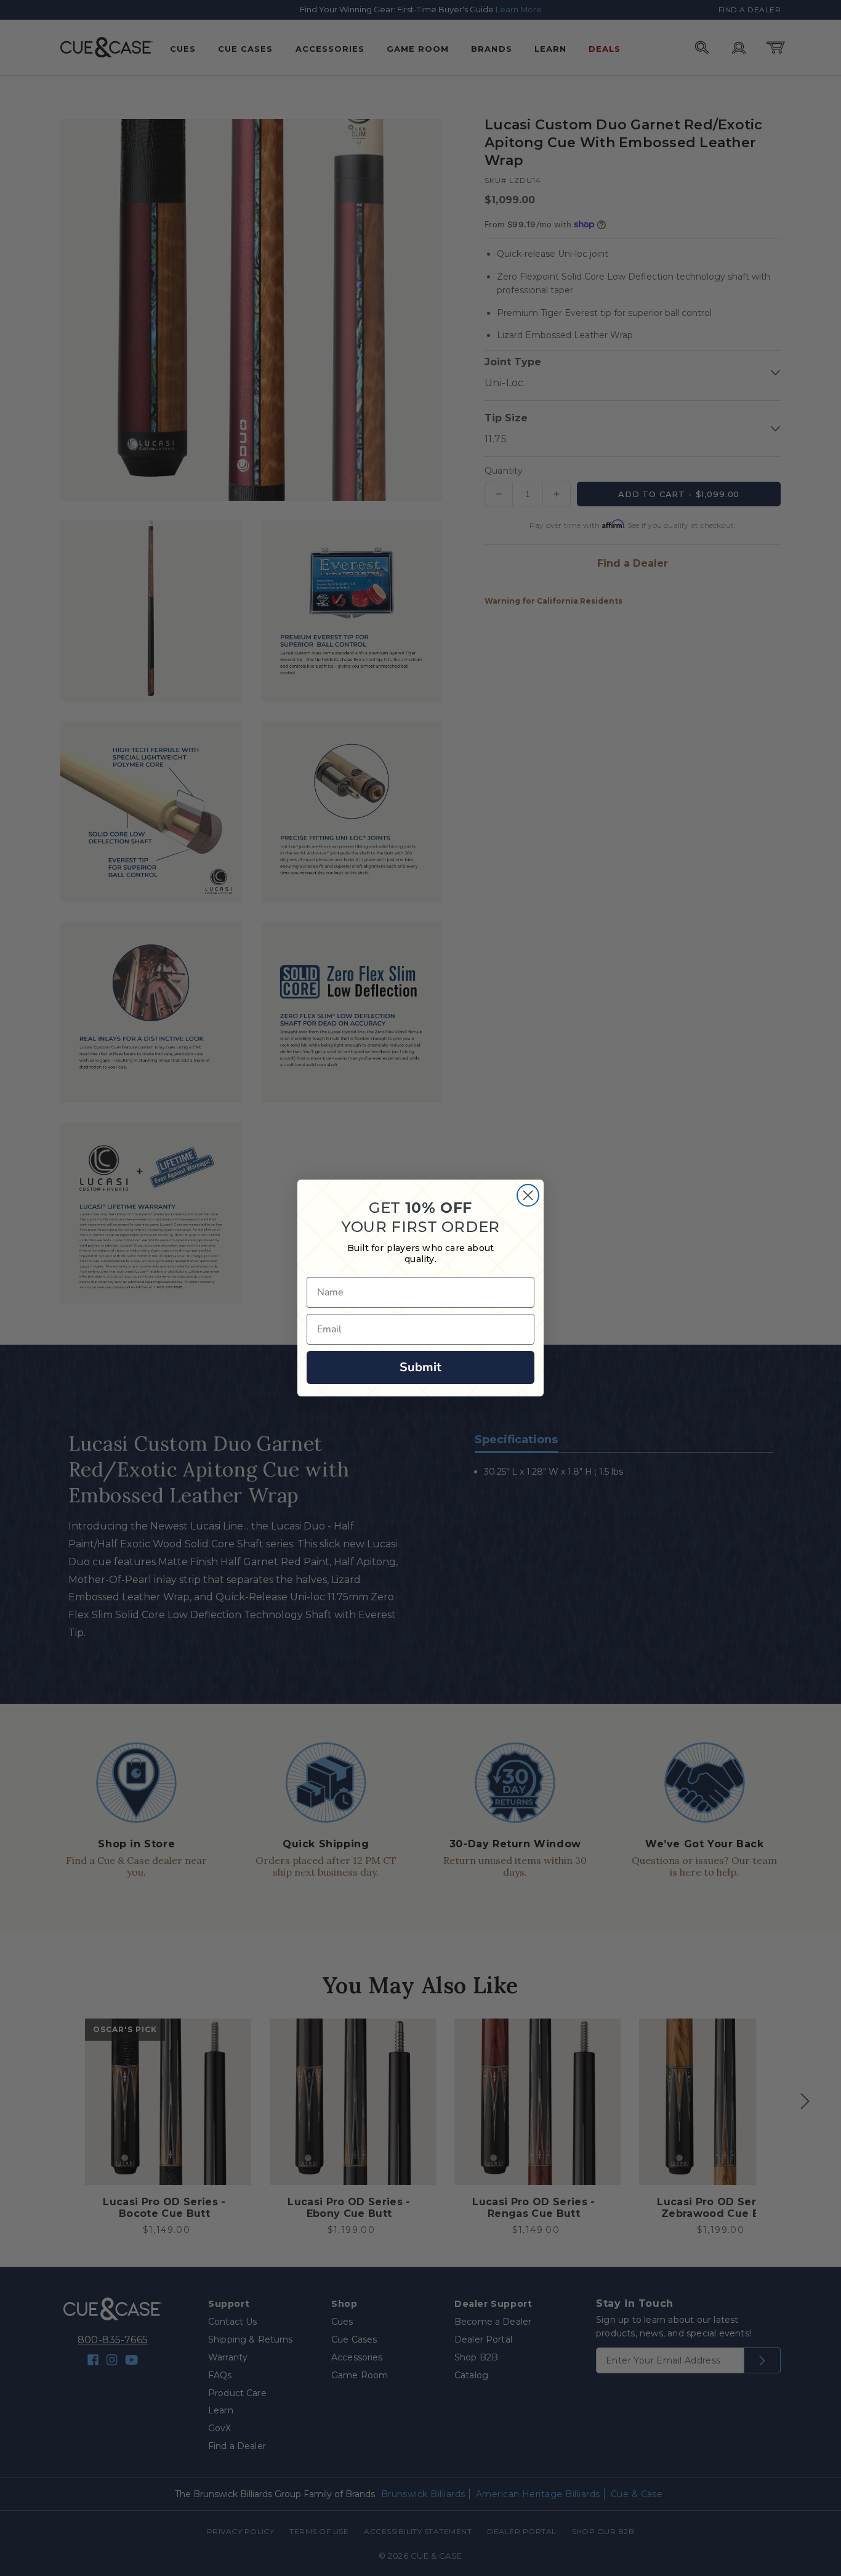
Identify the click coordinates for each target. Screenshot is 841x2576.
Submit (420, 1367)
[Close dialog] (528, 1195)
